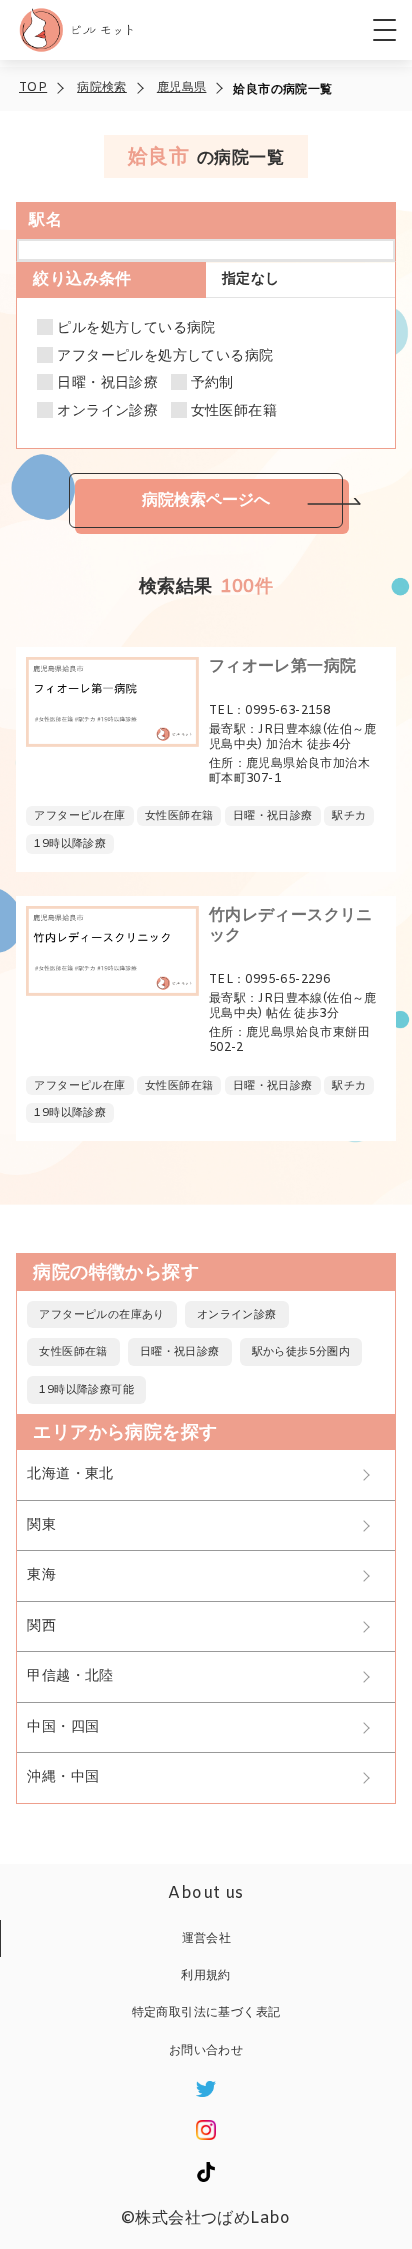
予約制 (212, 384)
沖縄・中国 (63, 1777)
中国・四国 (63, 1727)
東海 (41, 1575)
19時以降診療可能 (86, 1390)
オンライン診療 (107, 412)
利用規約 (206, 1976)
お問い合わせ (206, 2051)
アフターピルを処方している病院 (165, 357)
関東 (41, 1525)
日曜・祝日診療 (107, 384)
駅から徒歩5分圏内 (301, 1352)
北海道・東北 (70, 1474)
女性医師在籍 (234, 412)
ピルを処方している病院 (136, 329)
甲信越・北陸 (70, 1676)
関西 (41, 1626)
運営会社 (207, 1939)
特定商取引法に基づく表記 (206, 2013)
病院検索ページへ (206, 499)
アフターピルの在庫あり (101, 1315)
